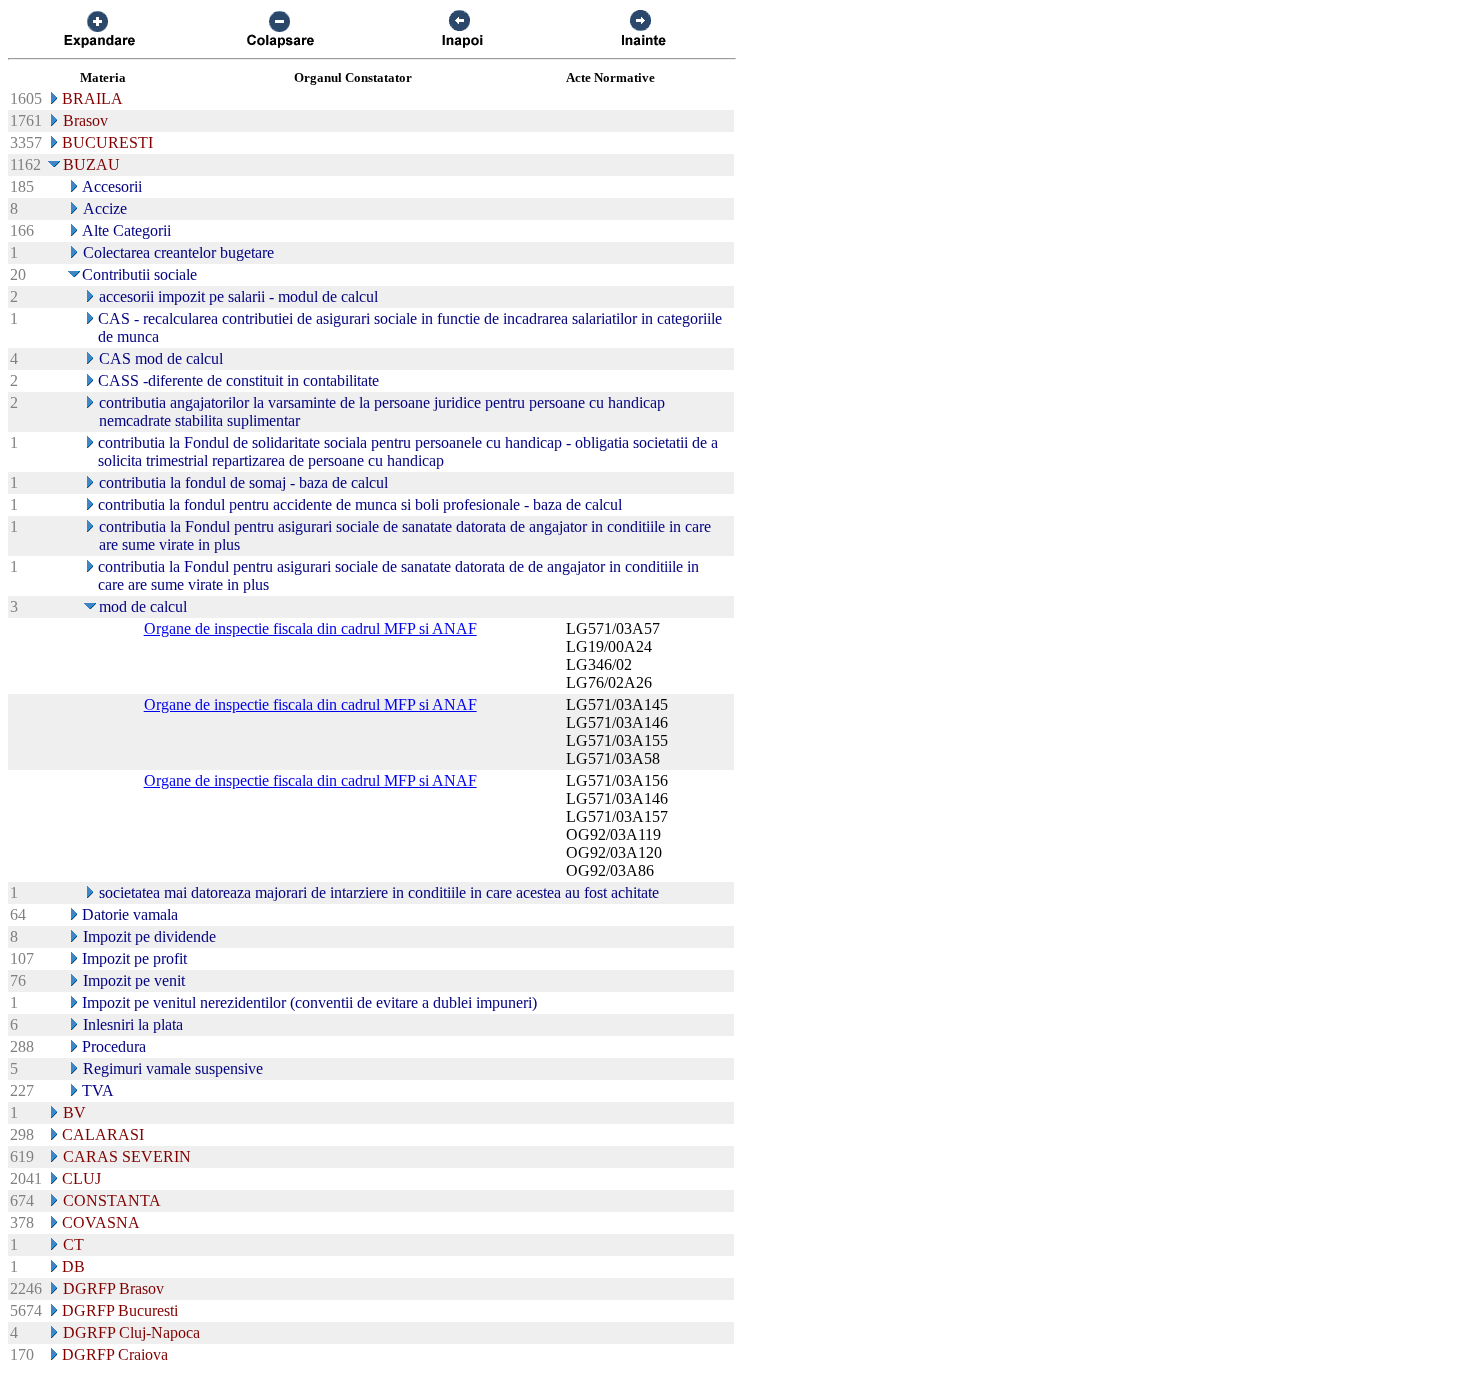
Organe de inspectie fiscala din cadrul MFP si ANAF (310, 628)
